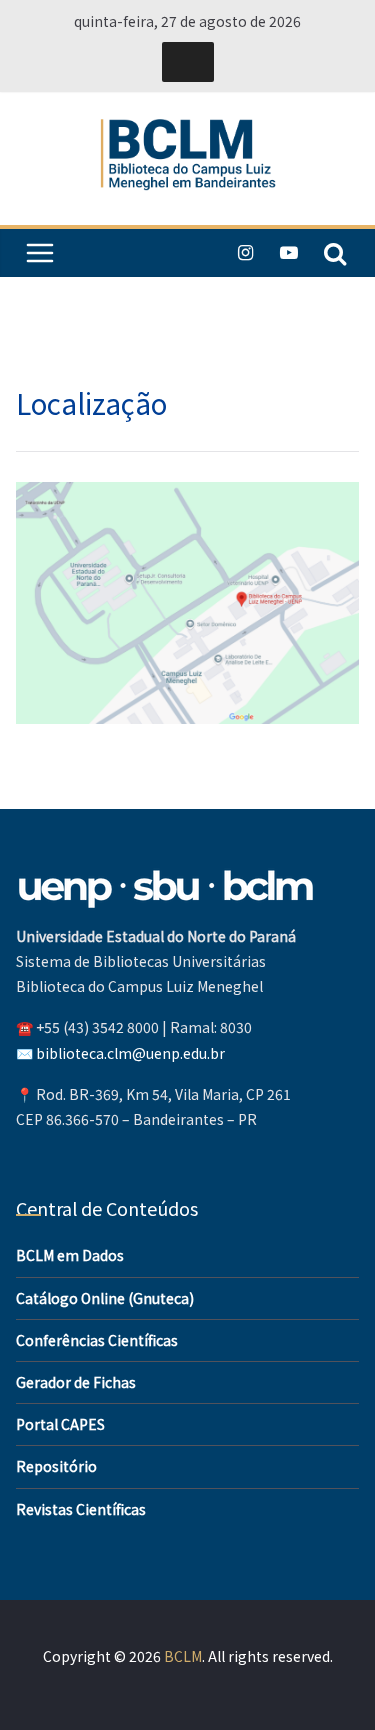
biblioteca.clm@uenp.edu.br (130, 1053)
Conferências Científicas (97, 1340)
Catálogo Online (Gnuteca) (105, 1298)
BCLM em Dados (70, 1255)
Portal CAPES (60, 1424)
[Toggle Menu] (188, 62)
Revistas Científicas (81, 1509)
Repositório (56, 1466)
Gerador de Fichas (76, 1382)
